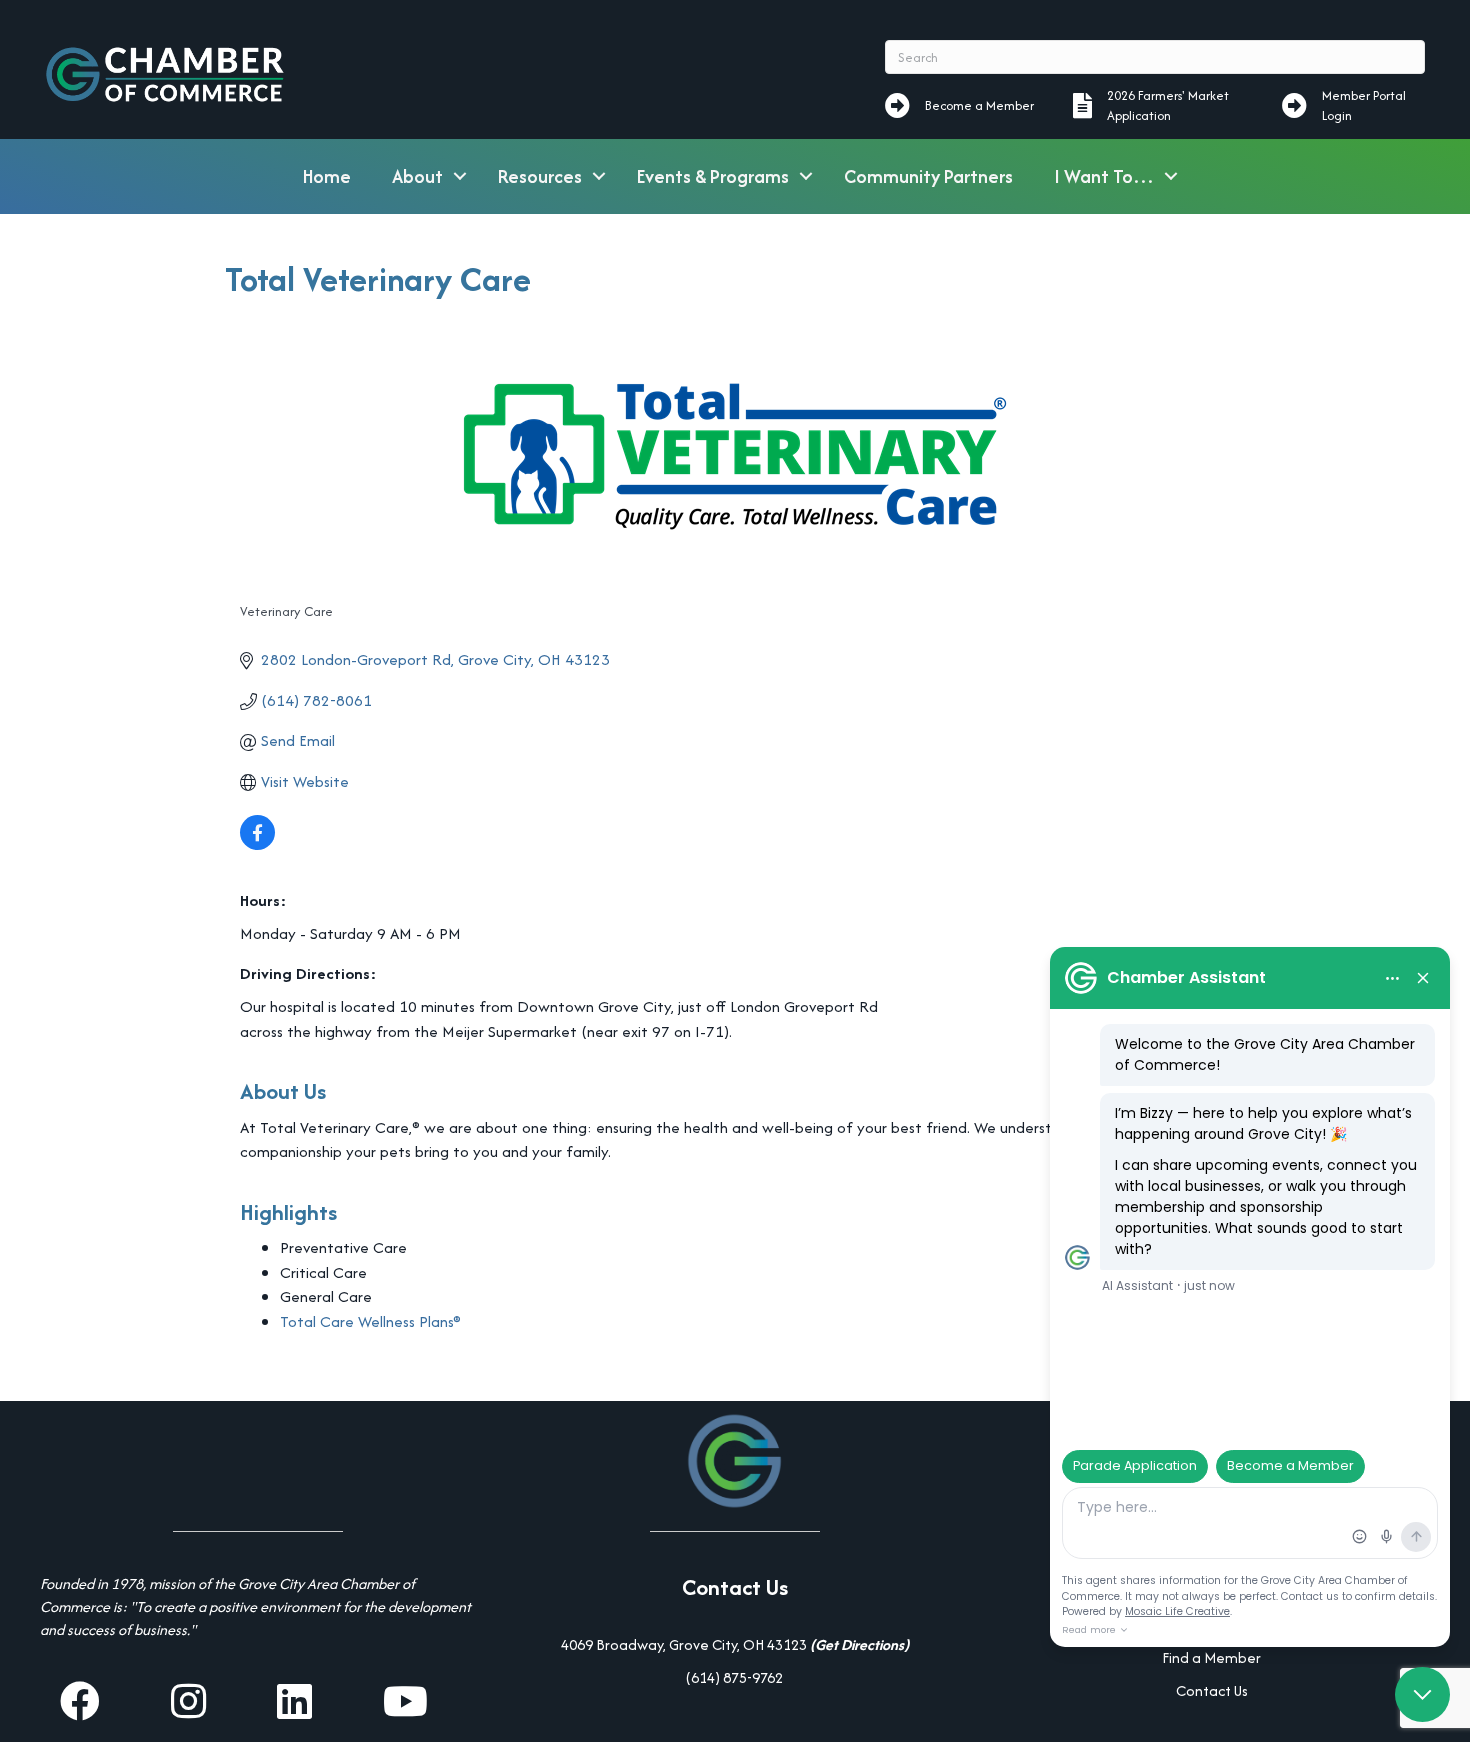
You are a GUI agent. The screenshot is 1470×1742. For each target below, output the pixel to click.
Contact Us (1212, 1690)
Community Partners (928, 176)
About (417, 176)
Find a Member (1211, 1657)
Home (327, 176)
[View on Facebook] (257, 844)
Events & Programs (713, 176)
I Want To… (1104, 176)
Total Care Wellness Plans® (370, 1321)
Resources (540, 176)
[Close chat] (1422, 1694)
